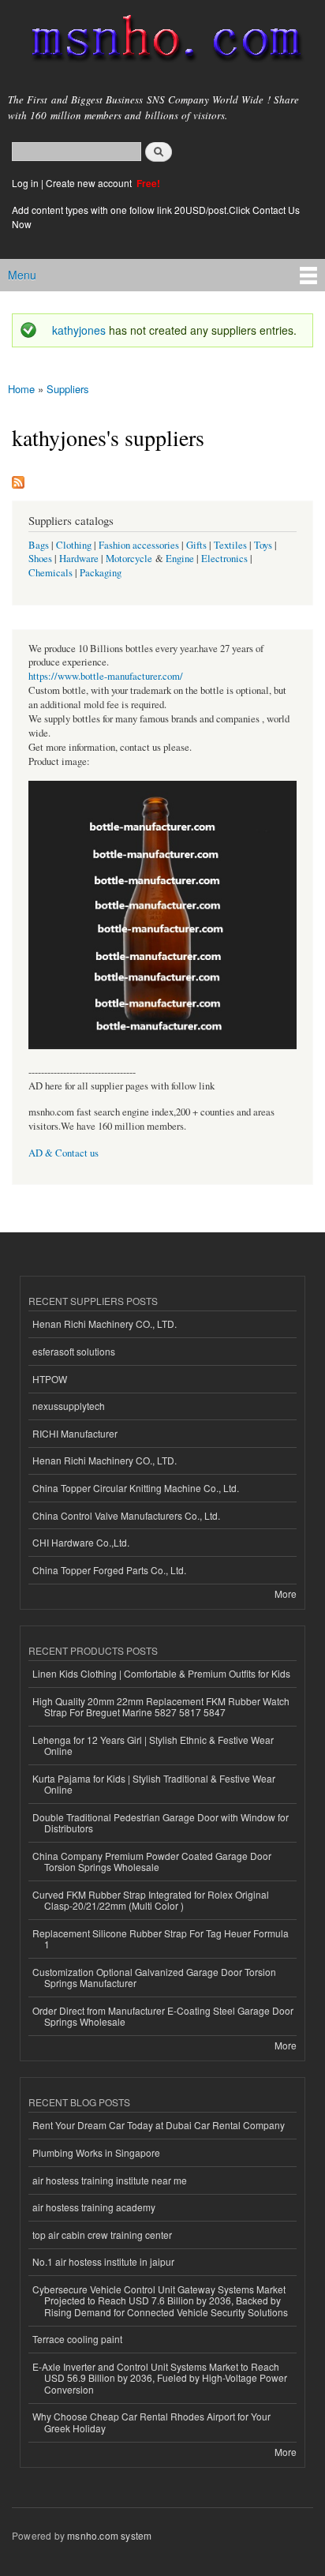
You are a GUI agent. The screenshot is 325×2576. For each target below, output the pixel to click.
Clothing (74, 545)
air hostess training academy (94, 2207)
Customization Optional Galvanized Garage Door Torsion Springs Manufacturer (154, 1977)
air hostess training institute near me (110, 2180)
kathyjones (79, 330)
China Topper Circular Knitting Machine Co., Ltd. (136, 1488)
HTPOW (50, 1379)
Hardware (79, 559)
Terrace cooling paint (77, 2339)
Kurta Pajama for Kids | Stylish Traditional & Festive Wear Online (154, 1784)
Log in (25, 183)
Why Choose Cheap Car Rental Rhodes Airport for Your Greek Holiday (151, 2422)
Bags (39, 545)
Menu (22, 275)
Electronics (224, 559)
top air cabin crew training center (102, 2235)
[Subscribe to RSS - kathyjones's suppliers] (18, 478)
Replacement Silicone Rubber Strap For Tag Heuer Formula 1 (161, 1939)
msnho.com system (109, 2535)
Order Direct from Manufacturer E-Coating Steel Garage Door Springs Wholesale (163, 2016)
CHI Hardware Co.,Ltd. (81, 1542)
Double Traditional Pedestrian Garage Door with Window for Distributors (161, 1822)
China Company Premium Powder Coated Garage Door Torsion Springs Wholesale (152, 1861)
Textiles (230, 545)
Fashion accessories (139, 545)
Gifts (196, 545)
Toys (263, 545)
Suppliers (68, 389)
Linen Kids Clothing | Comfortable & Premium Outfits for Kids (161, 1673)
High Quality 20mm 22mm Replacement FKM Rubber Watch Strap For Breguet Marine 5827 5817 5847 (161, 1706)
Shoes (40, 559)
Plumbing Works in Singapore (96, 2152)
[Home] (160, 41)
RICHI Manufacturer (75, 1433)
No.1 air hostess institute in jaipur (103, 2261)
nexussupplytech (69, 1406)
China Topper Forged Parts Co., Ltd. (109, 1570)
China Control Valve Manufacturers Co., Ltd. (126, 1515)
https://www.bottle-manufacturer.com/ (106, 676)
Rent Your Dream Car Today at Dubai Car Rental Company (159, 2125)
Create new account (90, 183)
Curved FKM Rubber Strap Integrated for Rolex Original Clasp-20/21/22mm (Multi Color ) (151, 1900)
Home (21, 389)
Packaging (101, 573)
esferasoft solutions (74, 1351)
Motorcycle (129, 559)
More (286, 1594)
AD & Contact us (64, 1153)
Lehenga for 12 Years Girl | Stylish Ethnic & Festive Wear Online (153, 1745)
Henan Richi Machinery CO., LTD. (105, 1324)
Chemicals (52, 573)
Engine (180, 559)
